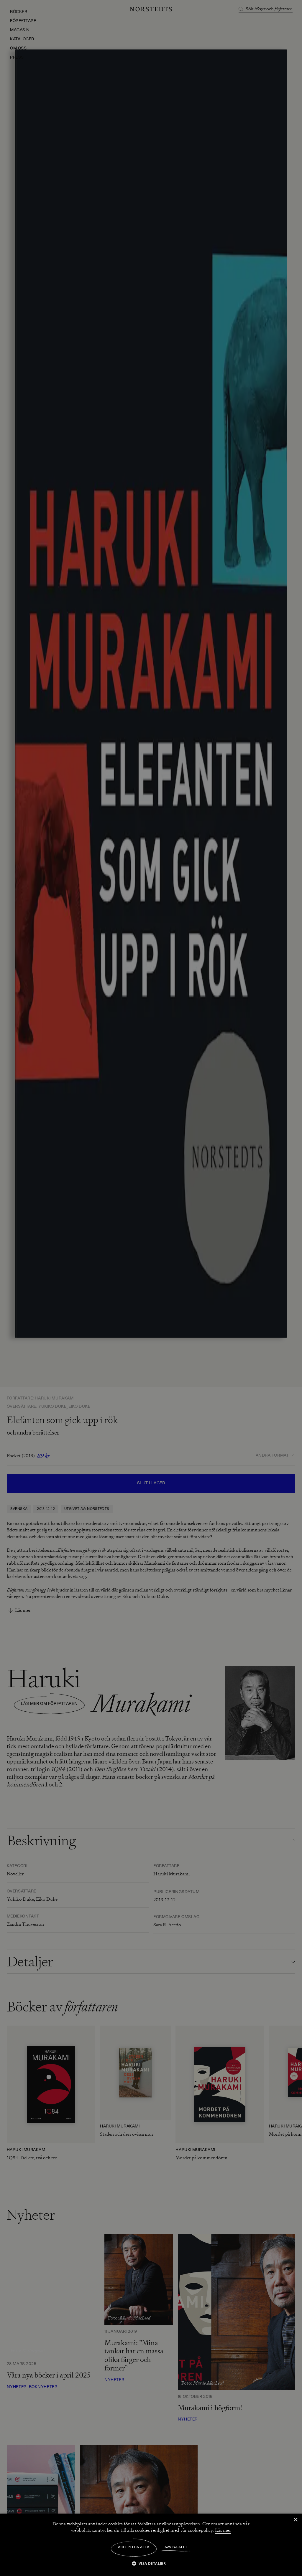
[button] (151, 2563)
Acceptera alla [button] (134, 2547)
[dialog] (151, 1288)
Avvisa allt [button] (176, 2547)
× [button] (295, 2520)
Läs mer (223, 2530)
